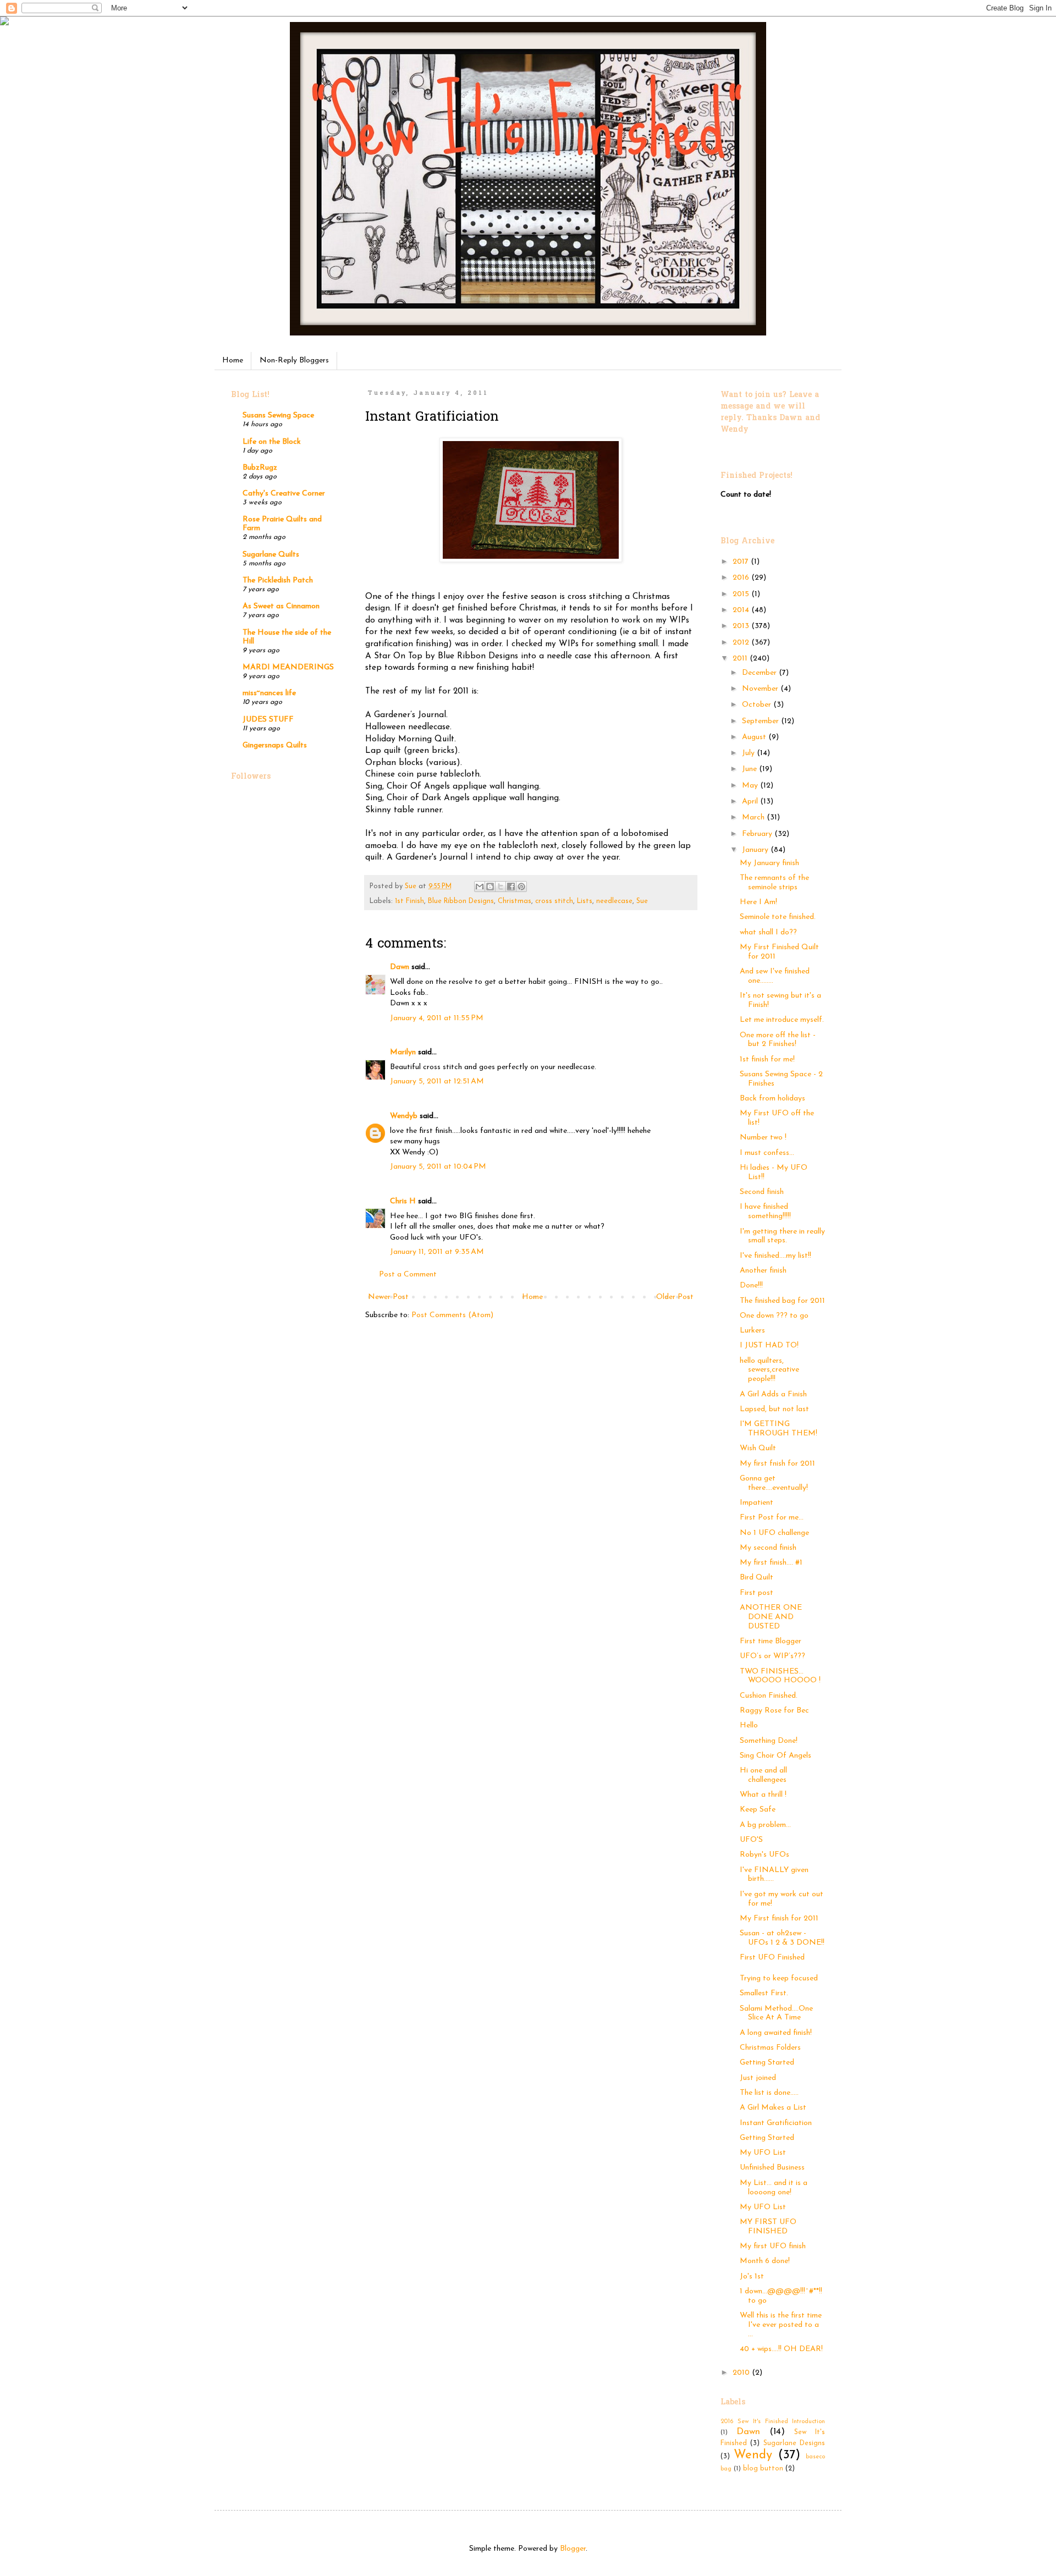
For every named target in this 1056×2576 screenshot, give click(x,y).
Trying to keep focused (779, 1978)
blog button (763, 2469)
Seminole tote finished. (778, 917)
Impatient (757, 1503)
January (756, 850)
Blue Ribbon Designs (461, 901)
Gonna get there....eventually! (774, 1483)
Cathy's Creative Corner (284, 494)
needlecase (614, 901)
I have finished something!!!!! (765, 1212)
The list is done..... (769, 2093)
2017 (742, 562)
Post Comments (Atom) (452, 1315)
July (749, 753)
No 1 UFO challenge (774, 1533)
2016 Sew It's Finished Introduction (773, 2422)
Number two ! (763, 1138)
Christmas (515, 901)
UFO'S (751, 1840)
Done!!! (751, 1286)
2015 (742, 594)
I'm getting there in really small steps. (782, 1236)
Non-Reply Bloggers (294, 360)
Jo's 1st (752, 2277)
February (758, 834)
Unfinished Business (772, 2168)
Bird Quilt (757, 1578)
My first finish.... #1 (771, 1563)
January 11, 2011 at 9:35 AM (437, 1252)
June (750, 769)
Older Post (675, 1297)
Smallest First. (764, 1993)
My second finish (768, 1548)
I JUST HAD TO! (769, 1345)
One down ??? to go (774, 1316)
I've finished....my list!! (776, 1256)
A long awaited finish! (776, 2033)
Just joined (758, 2078)
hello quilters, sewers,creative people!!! (769, 1370)
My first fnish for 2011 (777, 1464)
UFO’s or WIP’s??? (772, 1656)
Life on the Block (272, 442)
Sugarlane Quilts (271, 555)
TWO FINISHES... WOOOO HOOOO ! (780, 1676)
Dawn (400, 967)
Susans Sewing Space (278, 415)
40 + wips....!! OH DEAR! (781, 2349)
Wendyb (404, 1116)
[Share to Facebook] (511, 887)
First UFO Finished (772, 1958)
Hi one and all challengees (763, 1775)
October (758, 705)
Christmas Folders (770, 2048)
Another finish (763, 1271)
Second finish (762, 1192)
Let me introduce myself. (782, 1020)
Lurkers (752, 1331)
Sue (642, 901)
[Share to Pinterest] (521, 887)
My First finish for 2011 (779, 1919)
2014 (742, 610)
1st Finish (409, 901)
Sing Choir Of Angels (776, 1756)
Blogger (573, 2549)
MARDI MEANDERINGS (288, 667)
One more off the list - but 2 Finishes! (778, 1040)
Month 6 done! (765, 2261)
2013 (742, 626)
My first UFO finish (773, 2246)
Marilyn (403, 1052)
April (751, 802)
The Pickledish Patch (278, 580)
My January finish (769, 863)
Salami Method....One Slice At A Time (776, 2013)
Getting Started (767, 2063)
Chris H (403, 1201)
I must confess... (767, 1153)
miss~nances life (269, 693)
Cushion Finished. (769, 1696)
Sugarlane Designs (794, 2443)
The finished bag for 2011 (782, 1301)
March (754, 818)
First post (757, 1593)
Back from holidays (772, 1099)
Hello (749, 1725)
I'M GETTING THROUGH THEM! (779, 1429)
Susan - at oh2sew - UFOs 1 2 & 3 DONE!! (782, 1938)
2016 (742, 578)
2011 (741, 659)
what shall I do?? (768, 932)
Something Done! (769, 1741)
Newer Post (388, 1297)
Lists (585, 901)
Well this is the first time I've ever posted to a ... (781, 2325)
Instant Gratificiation (776, 2123)
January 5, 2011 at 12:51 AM (437, 1081)
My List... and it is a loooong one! (774, 2188)
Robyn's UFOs (765, 1855)
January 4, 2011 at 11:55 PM (437, 1018)
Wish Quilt (758, 1448)
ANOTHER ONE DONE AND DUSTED (771, 1617)
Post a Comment (408, 1275)
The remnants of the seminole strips (774, 883)
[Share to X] (501, 887)
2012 (742, 643)
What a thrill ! (763, 1795)
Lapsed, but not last (774, 1409)
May (751, 786)
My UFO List (763, 2153)
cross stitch (554, 901)
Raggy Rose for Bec (774, 1711)
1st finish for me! (767, 1059)
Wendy (753, 2455)
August (755, 737)
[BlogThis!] (490, 887)
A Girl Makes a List (773, 2108)
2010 (742, 2373)
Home (233, 360)
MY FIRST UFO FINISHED (768, 2227)
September (761, 721)
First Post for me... (772, 1518)
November (761, 689)
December (760, 673)
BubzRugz (260, 468)
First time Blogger (771, 1641)
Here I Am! (758, 902)
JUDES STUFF (268, 720)
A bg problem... (765, 1825)
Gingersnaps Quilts (275, 745)
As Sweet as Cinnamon (281, 606)
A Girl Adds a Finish (773, 1394)
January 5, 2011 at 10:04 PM (438, 1167)
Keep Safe (758, 1810)
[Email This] (480, 887)
